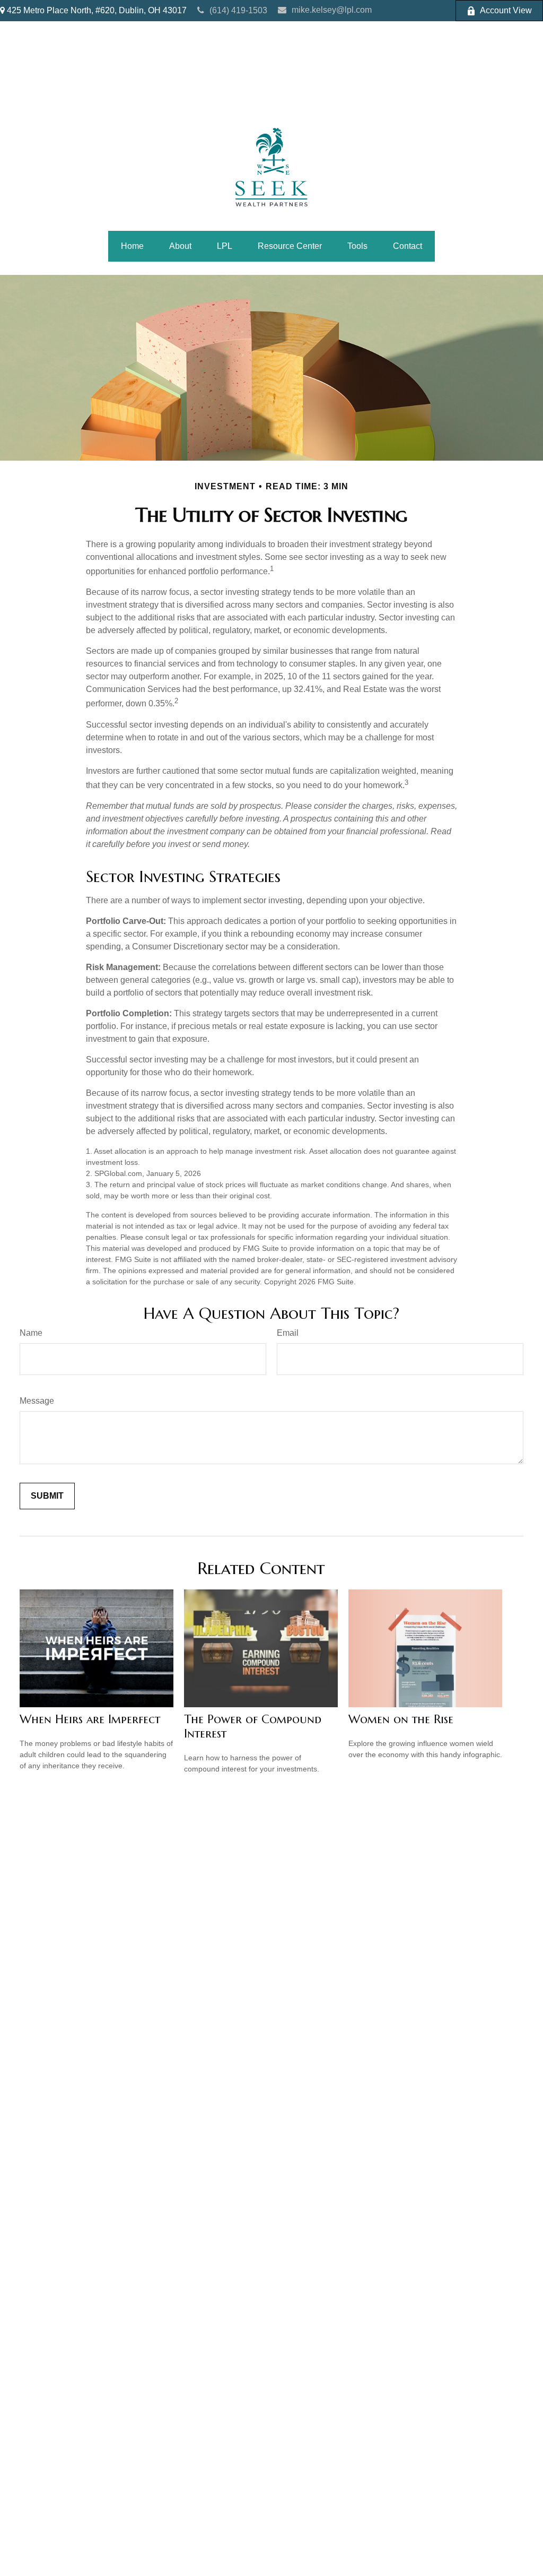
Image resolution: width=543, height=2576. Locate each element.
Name (31, 1333)
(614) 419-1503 (238, 10)
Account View (506, 10)
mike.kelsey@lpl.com (332, 10)
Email (288, 1333)
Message (37, 1401)
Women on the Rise (401, 1719)
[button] (132, 246)
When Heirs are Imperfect (90, 1719)
